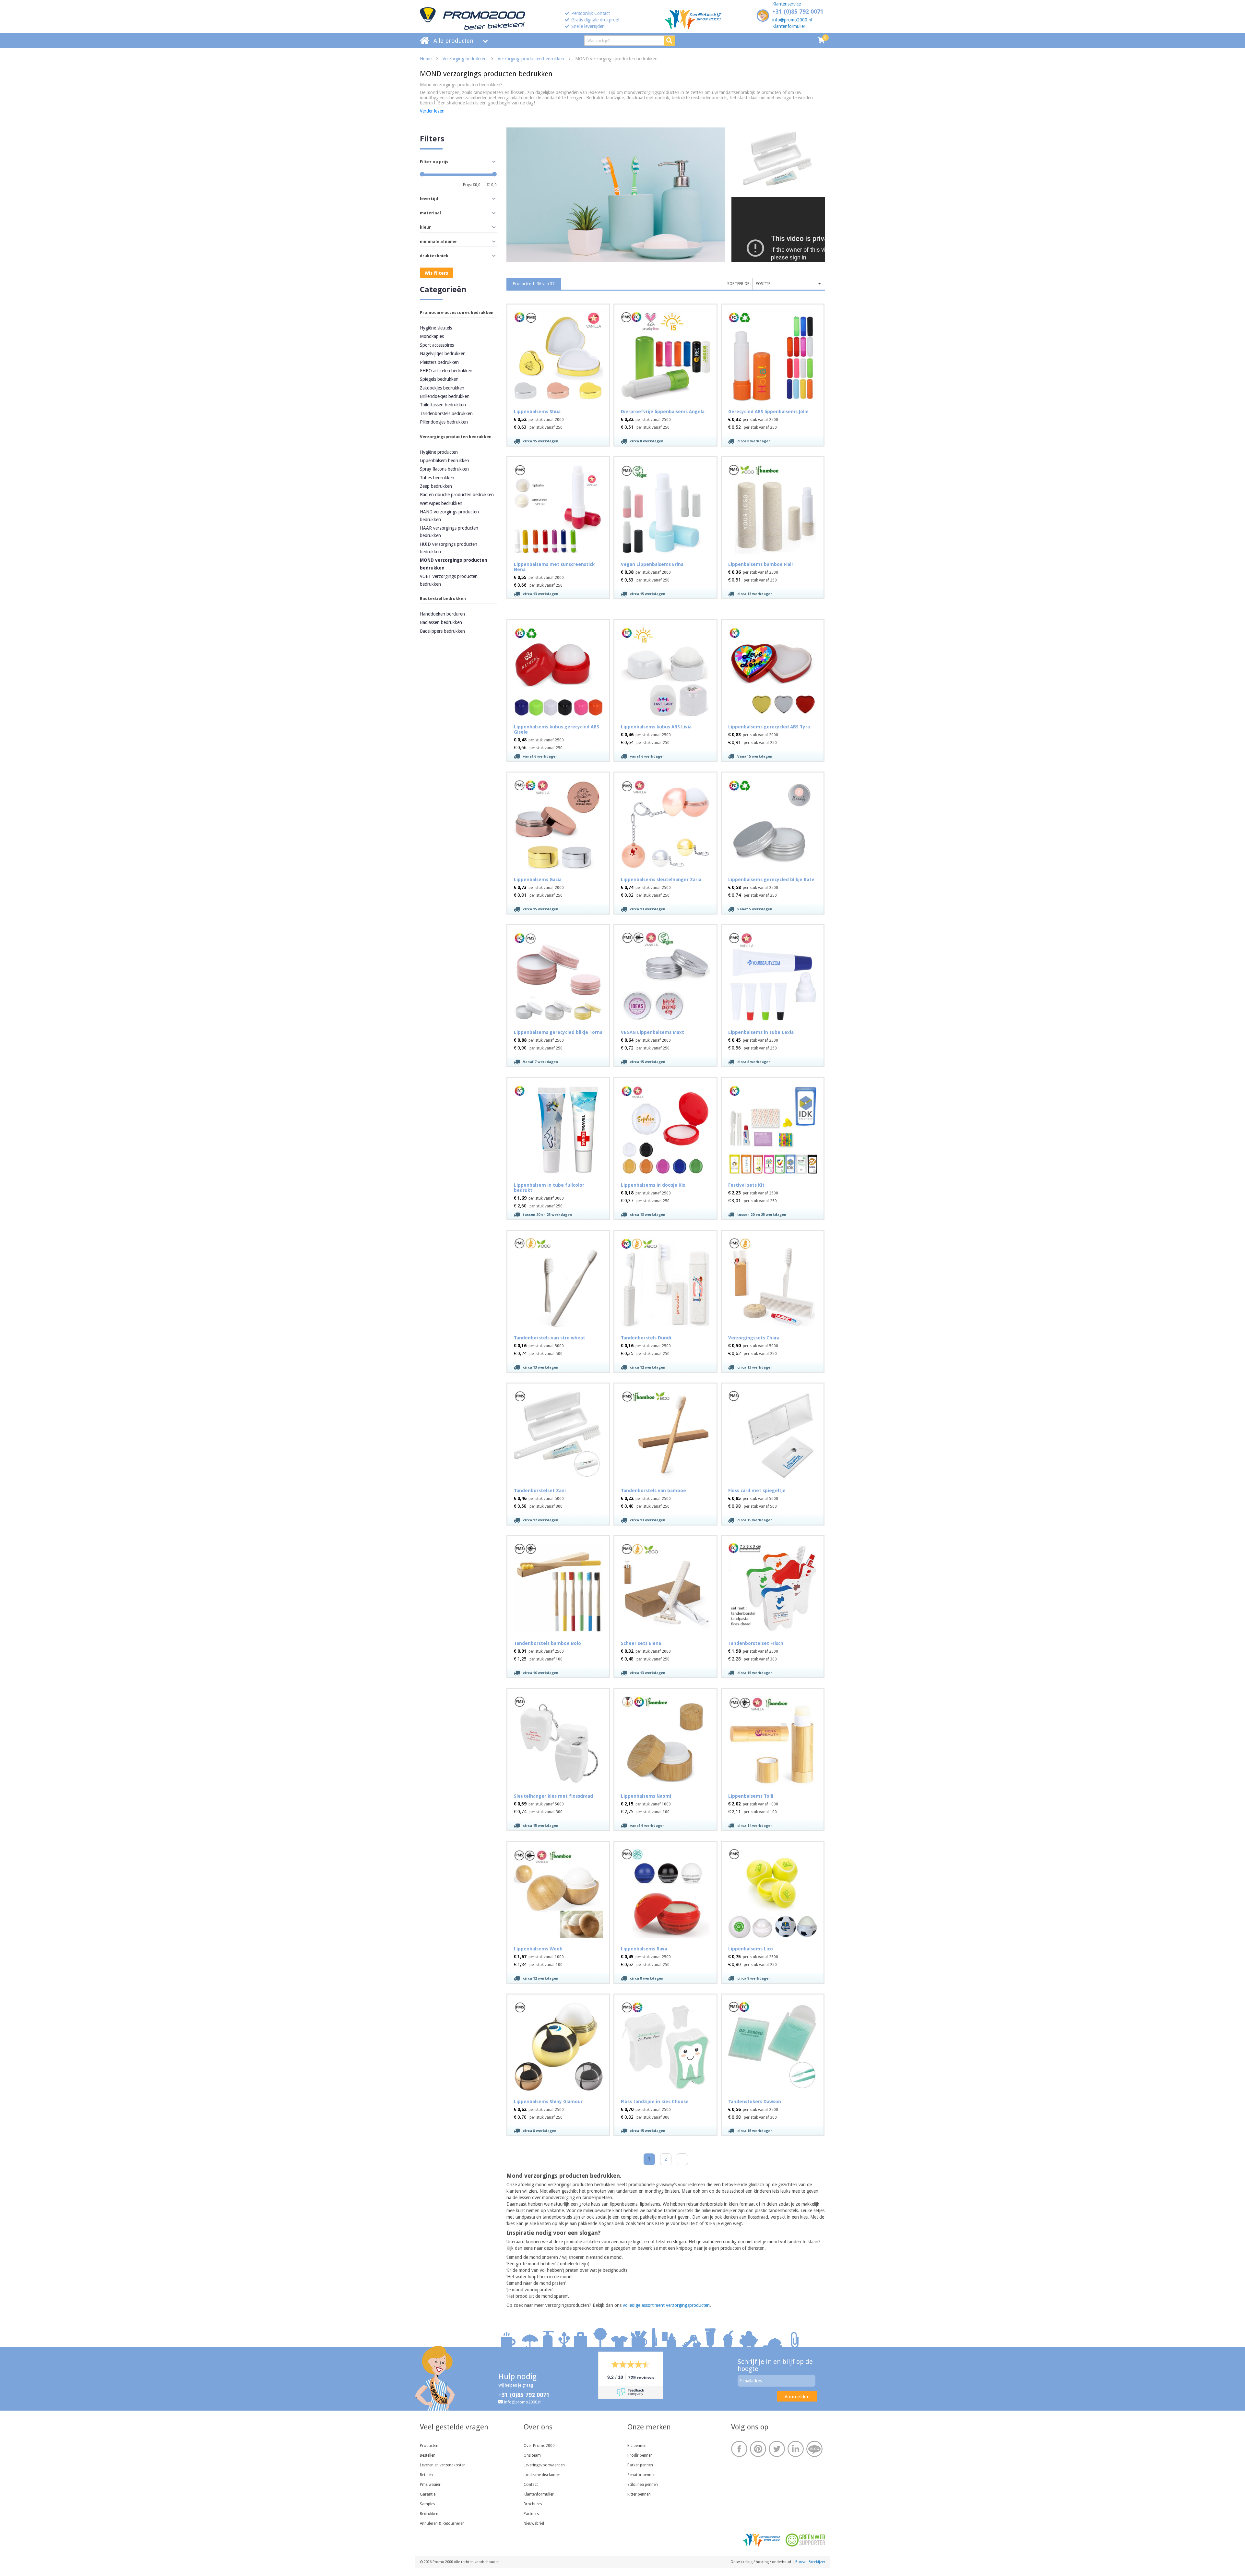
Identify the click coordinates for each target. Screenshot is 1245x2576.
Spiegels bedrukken (439, 379)
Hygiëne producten (439, 452)
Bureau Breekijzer (810, 2562)
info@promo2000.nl (792, 20)
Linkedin (796, 2449)
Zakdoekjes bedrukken (442, 388)
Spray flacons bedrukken (444, 469)
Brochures (533, 2504)
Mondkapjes (432, 336)
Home (426, 59)
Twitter (777, 2449)
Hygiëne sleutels (436, 328)
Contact (531, 2485)
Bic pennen (637, 2446)
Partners (531, 2514)
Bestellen (428, 2455)
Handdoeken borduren (442, 614)
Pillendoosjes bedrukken (444, 422)
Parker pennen (640, 2465)
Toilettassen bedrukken (443, 405)
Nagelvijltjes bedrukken (443, 353)
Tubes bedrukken (437, 478)
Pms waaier (430, 2485)
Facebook (739, 2449)
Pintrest (758, 2449)
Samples (427, 2504)
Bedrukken (429, 2514)
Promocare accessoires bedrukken (457, 312)
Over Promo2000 (539, 2446)
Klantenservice (787, 4)
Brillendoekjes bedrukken (445, 396)
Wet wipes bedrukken (441, 503)
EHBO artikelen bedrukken (446, 371)
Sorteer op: (739, 284)
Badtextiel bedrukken (443, 599)
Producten (429, 2446)
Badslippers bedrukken (442, 631)
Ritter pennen (639, 2494)
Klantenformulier (789, 26)
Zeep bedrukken (436, 486)
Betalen (426, 2475)
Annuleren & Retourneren (442, 2523)
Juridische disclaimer (542, 2475)
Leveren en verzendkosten (443, 2465)
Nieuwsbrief (534, 2523)
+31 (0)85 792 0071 (798, 12)
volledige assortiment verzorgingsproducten (666, 2305)
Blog (814, 2449)
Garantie (428, 2494)
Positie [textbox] (763, 284)
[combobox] (789, 284)
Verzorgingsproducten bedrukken (531, 59)
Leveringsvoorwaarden (544, 2465)
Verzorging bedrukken (465, 59)
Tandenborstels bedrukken (446, 413)
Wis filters (436, 273)
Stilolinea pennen (643, 2485)
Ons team (532, 2455)
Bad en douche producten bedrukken (457, 495)
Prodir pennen (640, 2455)
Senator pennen (641, 2475)
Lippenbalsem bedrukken (445, 461)
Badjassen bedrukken (441, 622)
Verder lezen (432, 111)
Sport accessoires (437, 345)
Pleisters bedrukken (439, 362)
